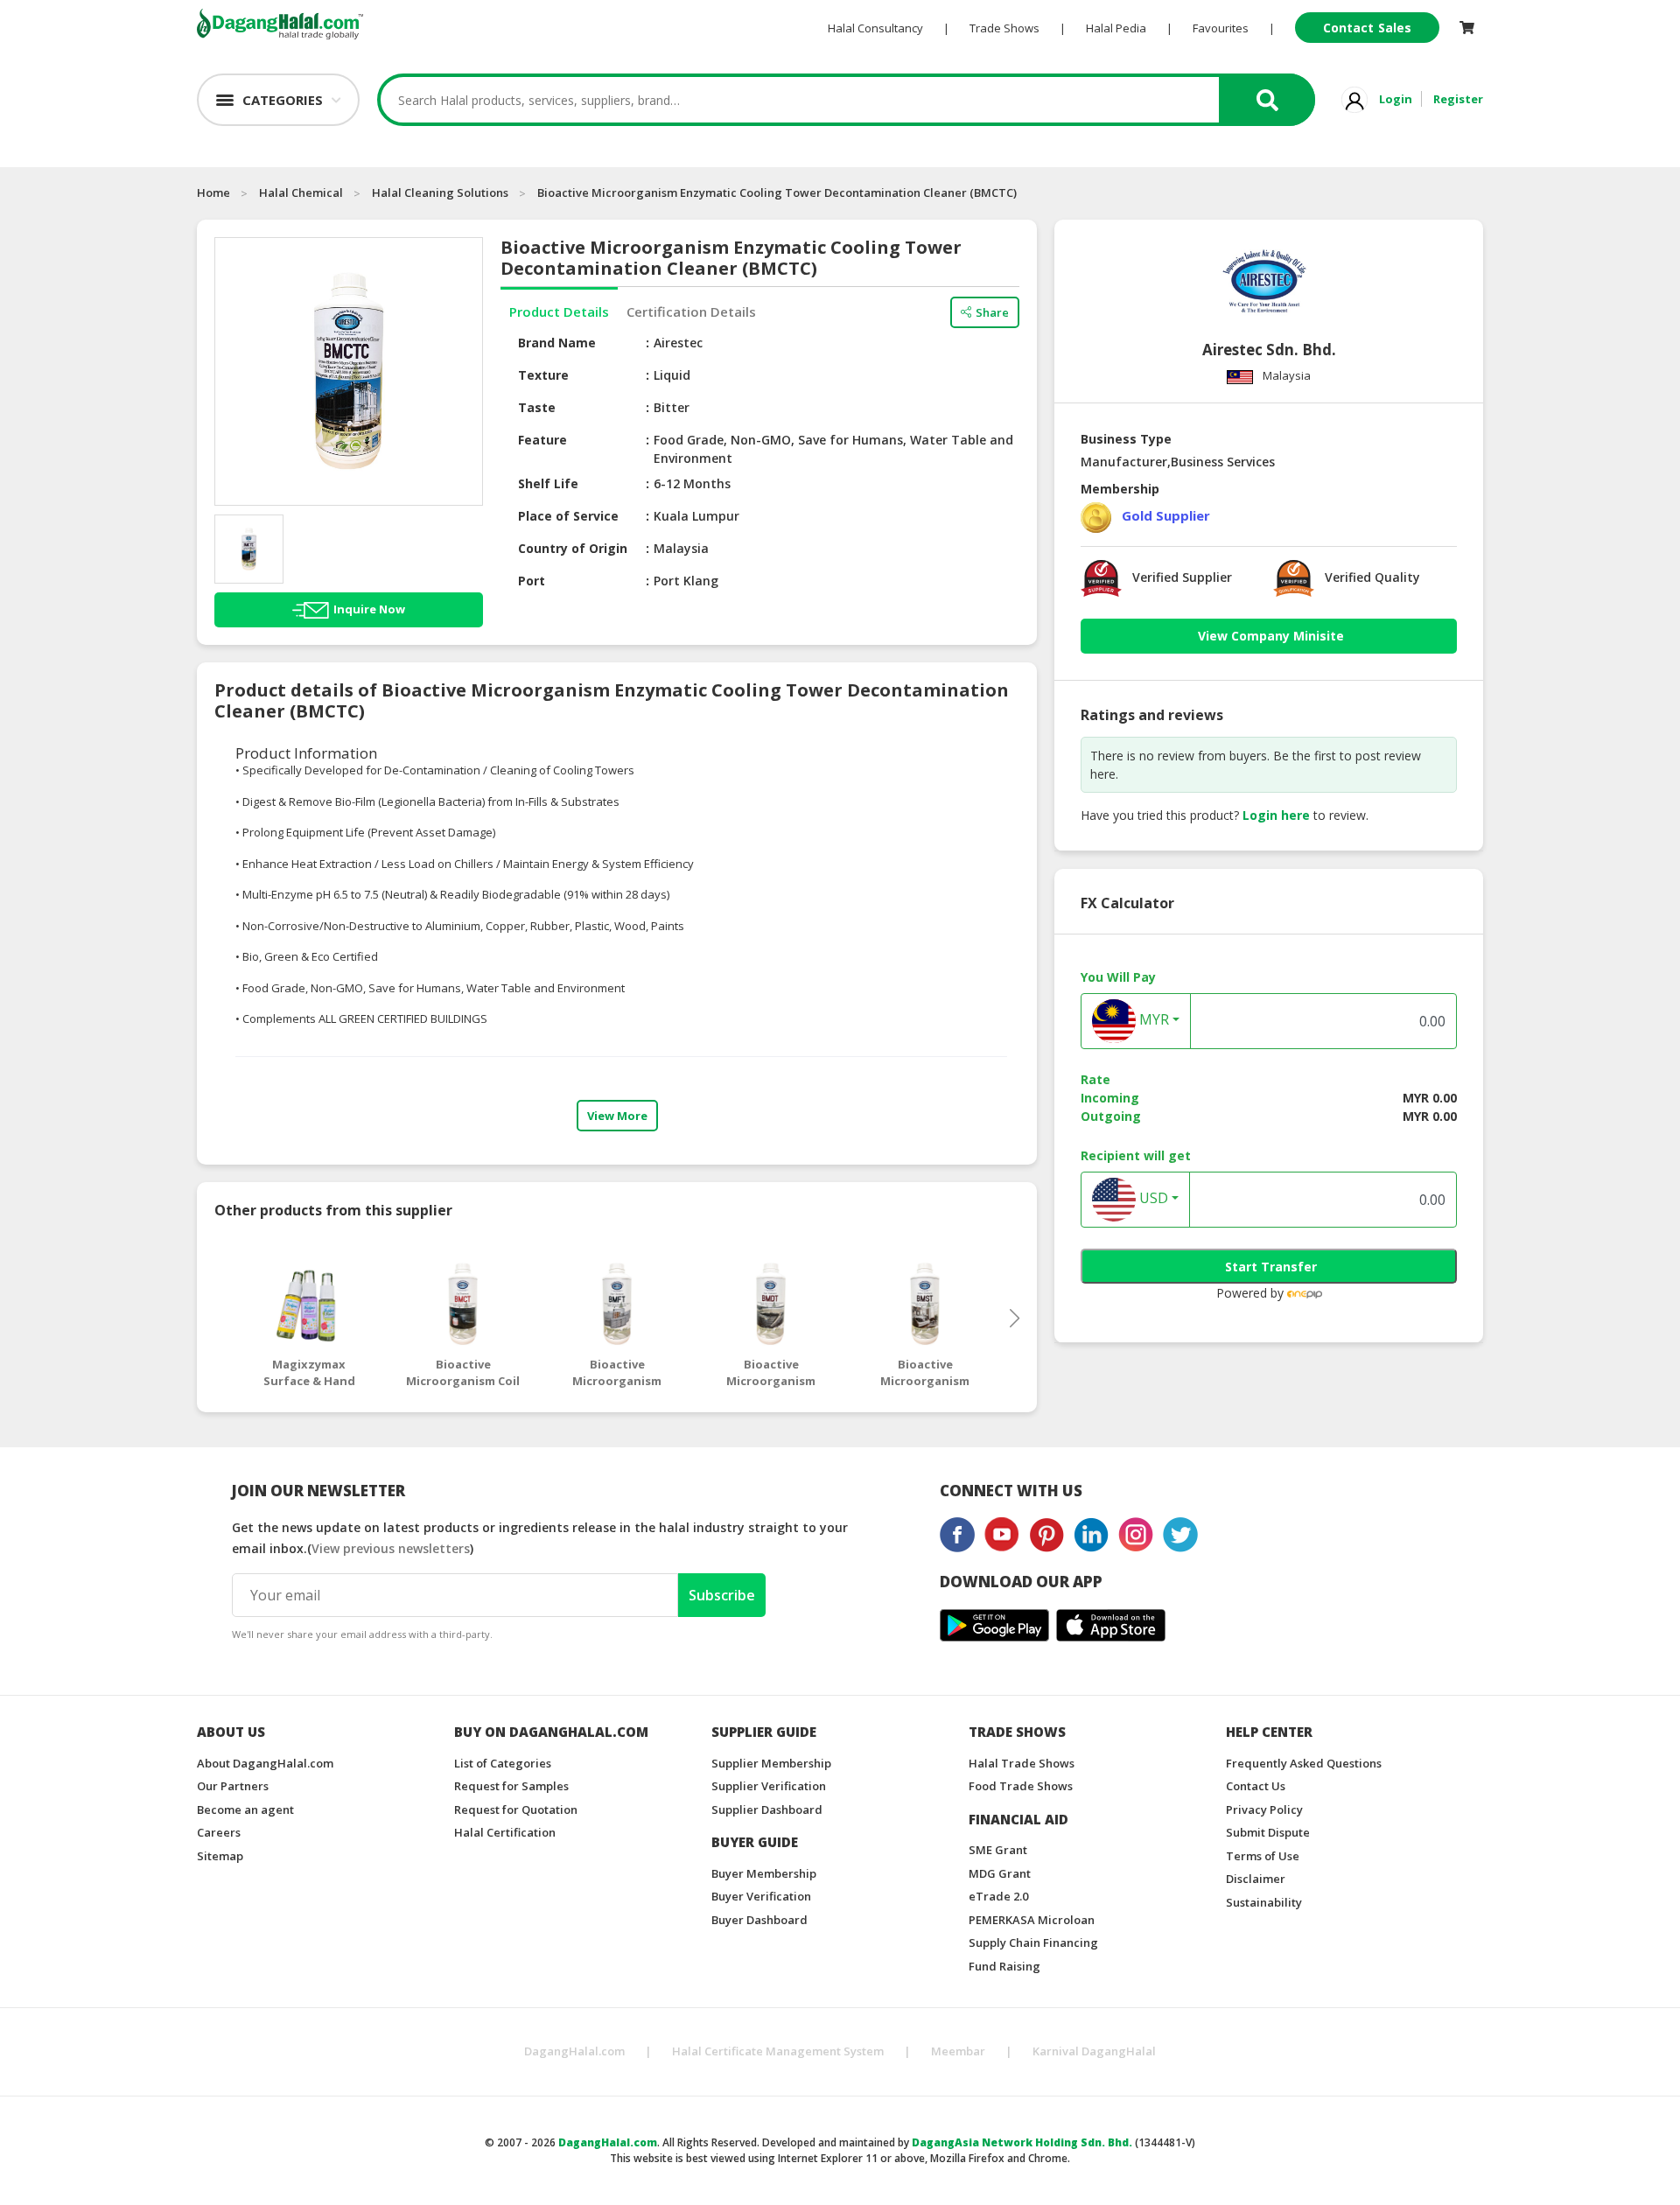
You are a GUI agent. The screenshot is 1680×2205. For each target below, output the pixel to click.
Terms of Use (1263, 1856)
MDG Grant (1000, 1873)
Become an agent (245, 1809)
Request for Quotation (516, 1809)
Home (213, 192)
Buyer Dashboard (759, 1920)
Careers (219, 1832)
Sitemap (220, 1856)
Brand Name (557, 343)
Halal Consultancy (875, 28)
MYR (1152, 1020)
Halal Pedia (1116, 28)
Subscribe (722, 1595)
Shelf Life (548, 483)
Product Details (559, 311)
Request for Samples (511, 1786)
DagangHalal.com (574, 2051)
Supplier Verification (769, 1786)
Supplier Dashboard (767, 1809)
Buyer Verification (761, 1896)
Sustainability (1264, 1902)
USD (1152, 1199)
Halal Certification (505, 1832)
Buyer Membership (764, 1873)
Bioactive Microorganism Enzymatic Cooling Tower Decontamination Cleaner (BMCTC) (777, 192)
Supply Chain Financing (1033, 1942)
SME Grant (998, 1850)
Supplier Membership (771, 1763)
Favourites (1221, 28)
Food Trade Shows (1021, 1786)
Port (532, 581)
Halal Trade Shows (1022, 1763)
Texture (543, 375)
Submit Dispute (1268, 1832)
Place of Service (568, 516)
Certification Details (691, 311)
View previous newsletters (391, 1548)
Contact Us (1256, 1786)
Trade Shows (1004, 28)
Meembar (958, 2051)
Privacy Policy (1264, 1809)
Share (992, 312)
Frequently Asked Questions (1304, 1763)
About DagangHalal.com (265, 1763)
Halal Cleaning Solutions (440, 192)
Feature (542, 440)
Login (1396, 99)
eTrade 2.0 (998, 1896)
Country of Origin (573, 548)
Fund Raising (1004, 1966)
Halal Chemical (301, 192)
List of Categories (503, 1763)
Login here (1276, 815)
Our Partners (233, 1786)
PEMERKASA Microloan (1032, 1920)
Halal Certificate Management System (778, 2051)
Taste (537, 407)
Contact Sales (1367, 28)
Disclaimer (1256, 1879)
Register (1458, 99)
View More (617, 1116)
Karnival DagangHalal (1094, 2051)
